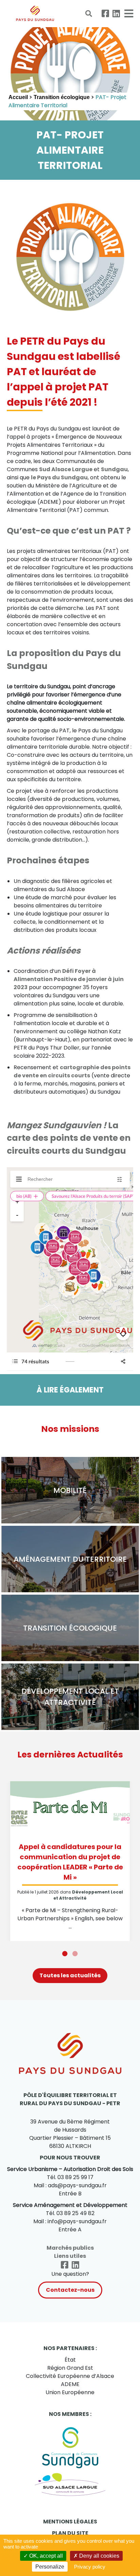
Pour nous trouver (70, 2158)
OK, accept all (45, 2556)
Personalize (50, 2567)
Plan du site (70, 2533)
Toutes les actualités (70, 1975)
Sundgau (114, 469)
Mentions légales (70, 2522)
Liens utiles (70, 2256)
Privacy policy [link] (90, 2567)
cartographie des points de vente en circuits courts (72, 1071)
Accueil (18, 97)
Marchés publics (70, 2248)
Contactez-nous (70, 2290)
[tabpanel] (70, 1861)
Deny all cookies (99, 2556)
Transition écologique (62, 97)
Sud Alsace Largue (66, 469)
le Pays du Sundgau (59, 477)
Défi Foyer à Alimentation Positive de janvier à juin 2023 (69, 979)
